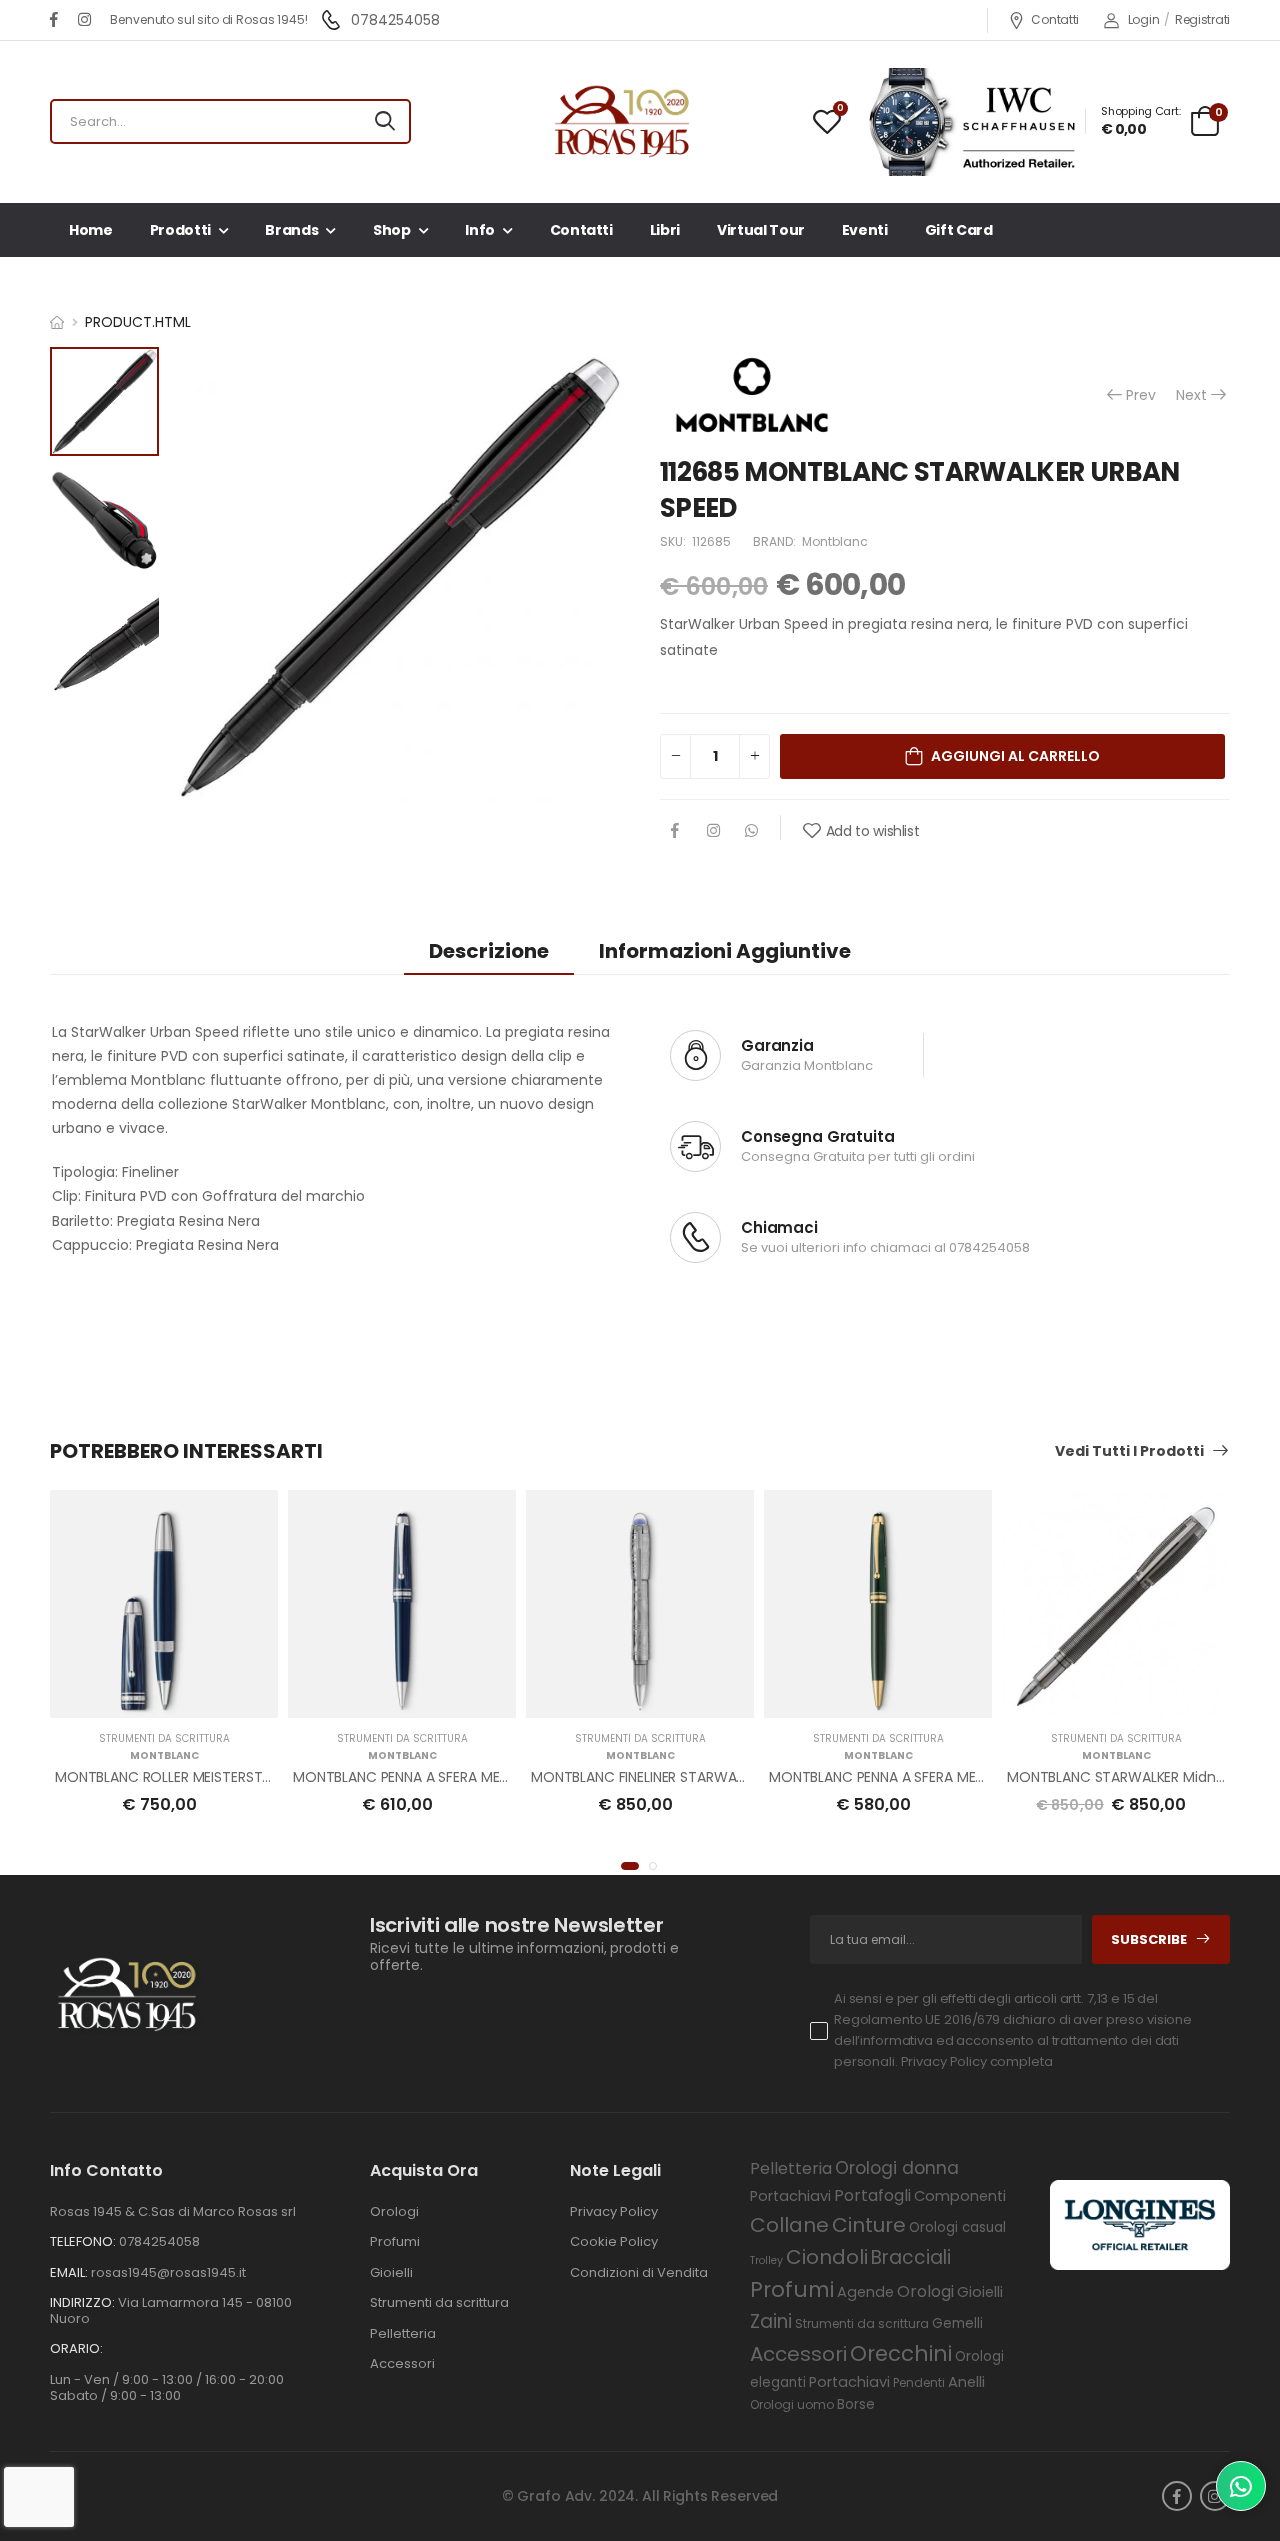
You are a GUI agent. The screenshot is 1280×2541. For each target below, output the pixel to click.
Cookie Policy (614, 2241)
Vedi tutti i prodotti (1129, 1451)
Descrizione (489, 951)
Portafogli (872, 2195)
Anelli (966, 2382)
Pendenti (919, 2382)
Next (1191, 395)
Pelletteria (403, 2333)
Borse (856, 2404)
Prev (1130, 395)
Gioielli (391, 2272)
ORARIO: (76, 2348)
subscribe (1149, 1939)
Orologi (394, 2211)
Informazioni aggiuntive (725, 951)
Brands (291, 230)
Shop (392, 230)
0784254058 (989, 1247)
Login (1143, 19)
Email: (69, 2272)
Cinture (869, 2225)
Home (91, 230)
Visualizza (164, 1693)
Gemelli (957, 2323)
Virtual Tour (761, 230)
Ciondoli (827, 2257)
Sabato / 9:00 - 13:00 (115, 2395)
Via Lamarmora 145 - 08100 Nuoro (171, 2310)
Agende (865, 2292)
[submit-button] (385, 121)
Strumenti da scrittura (164, 1738)
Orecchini (901, 2353)
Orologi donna (897, 2168)
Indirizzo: (82, 2302)
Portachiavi (790, 2196)
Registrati (1202, 19)
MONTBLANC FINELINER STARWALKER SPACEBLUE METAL (709, 1777)
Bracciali (911, 2257)
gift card (959, 230)
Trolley (766, 2260)
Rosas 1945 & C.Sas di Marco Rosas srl (173, 2211)
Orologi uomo (792, 2404)
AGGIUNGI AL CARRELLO (1015, 756)
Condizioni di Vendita (639, 2272)
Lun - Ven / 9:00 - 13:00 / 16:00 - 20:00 (167, 2379)
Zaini (771, 2321)
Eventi (865, 230)
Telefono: (83, 2241)
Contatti (1055, 20)
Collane (789, 2225)
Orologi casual (957, 2227)
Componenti (960, 2196)
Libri (665, 230)
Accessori (402, 2363)
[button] (630, 1866)
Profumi (395, 2241)
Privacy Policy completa (977, 2061)
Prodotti (180, 230)
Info (480, 230)
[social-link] (54, 20)
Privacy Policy (614, 2211)
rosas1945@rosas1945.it (168, 2272)
